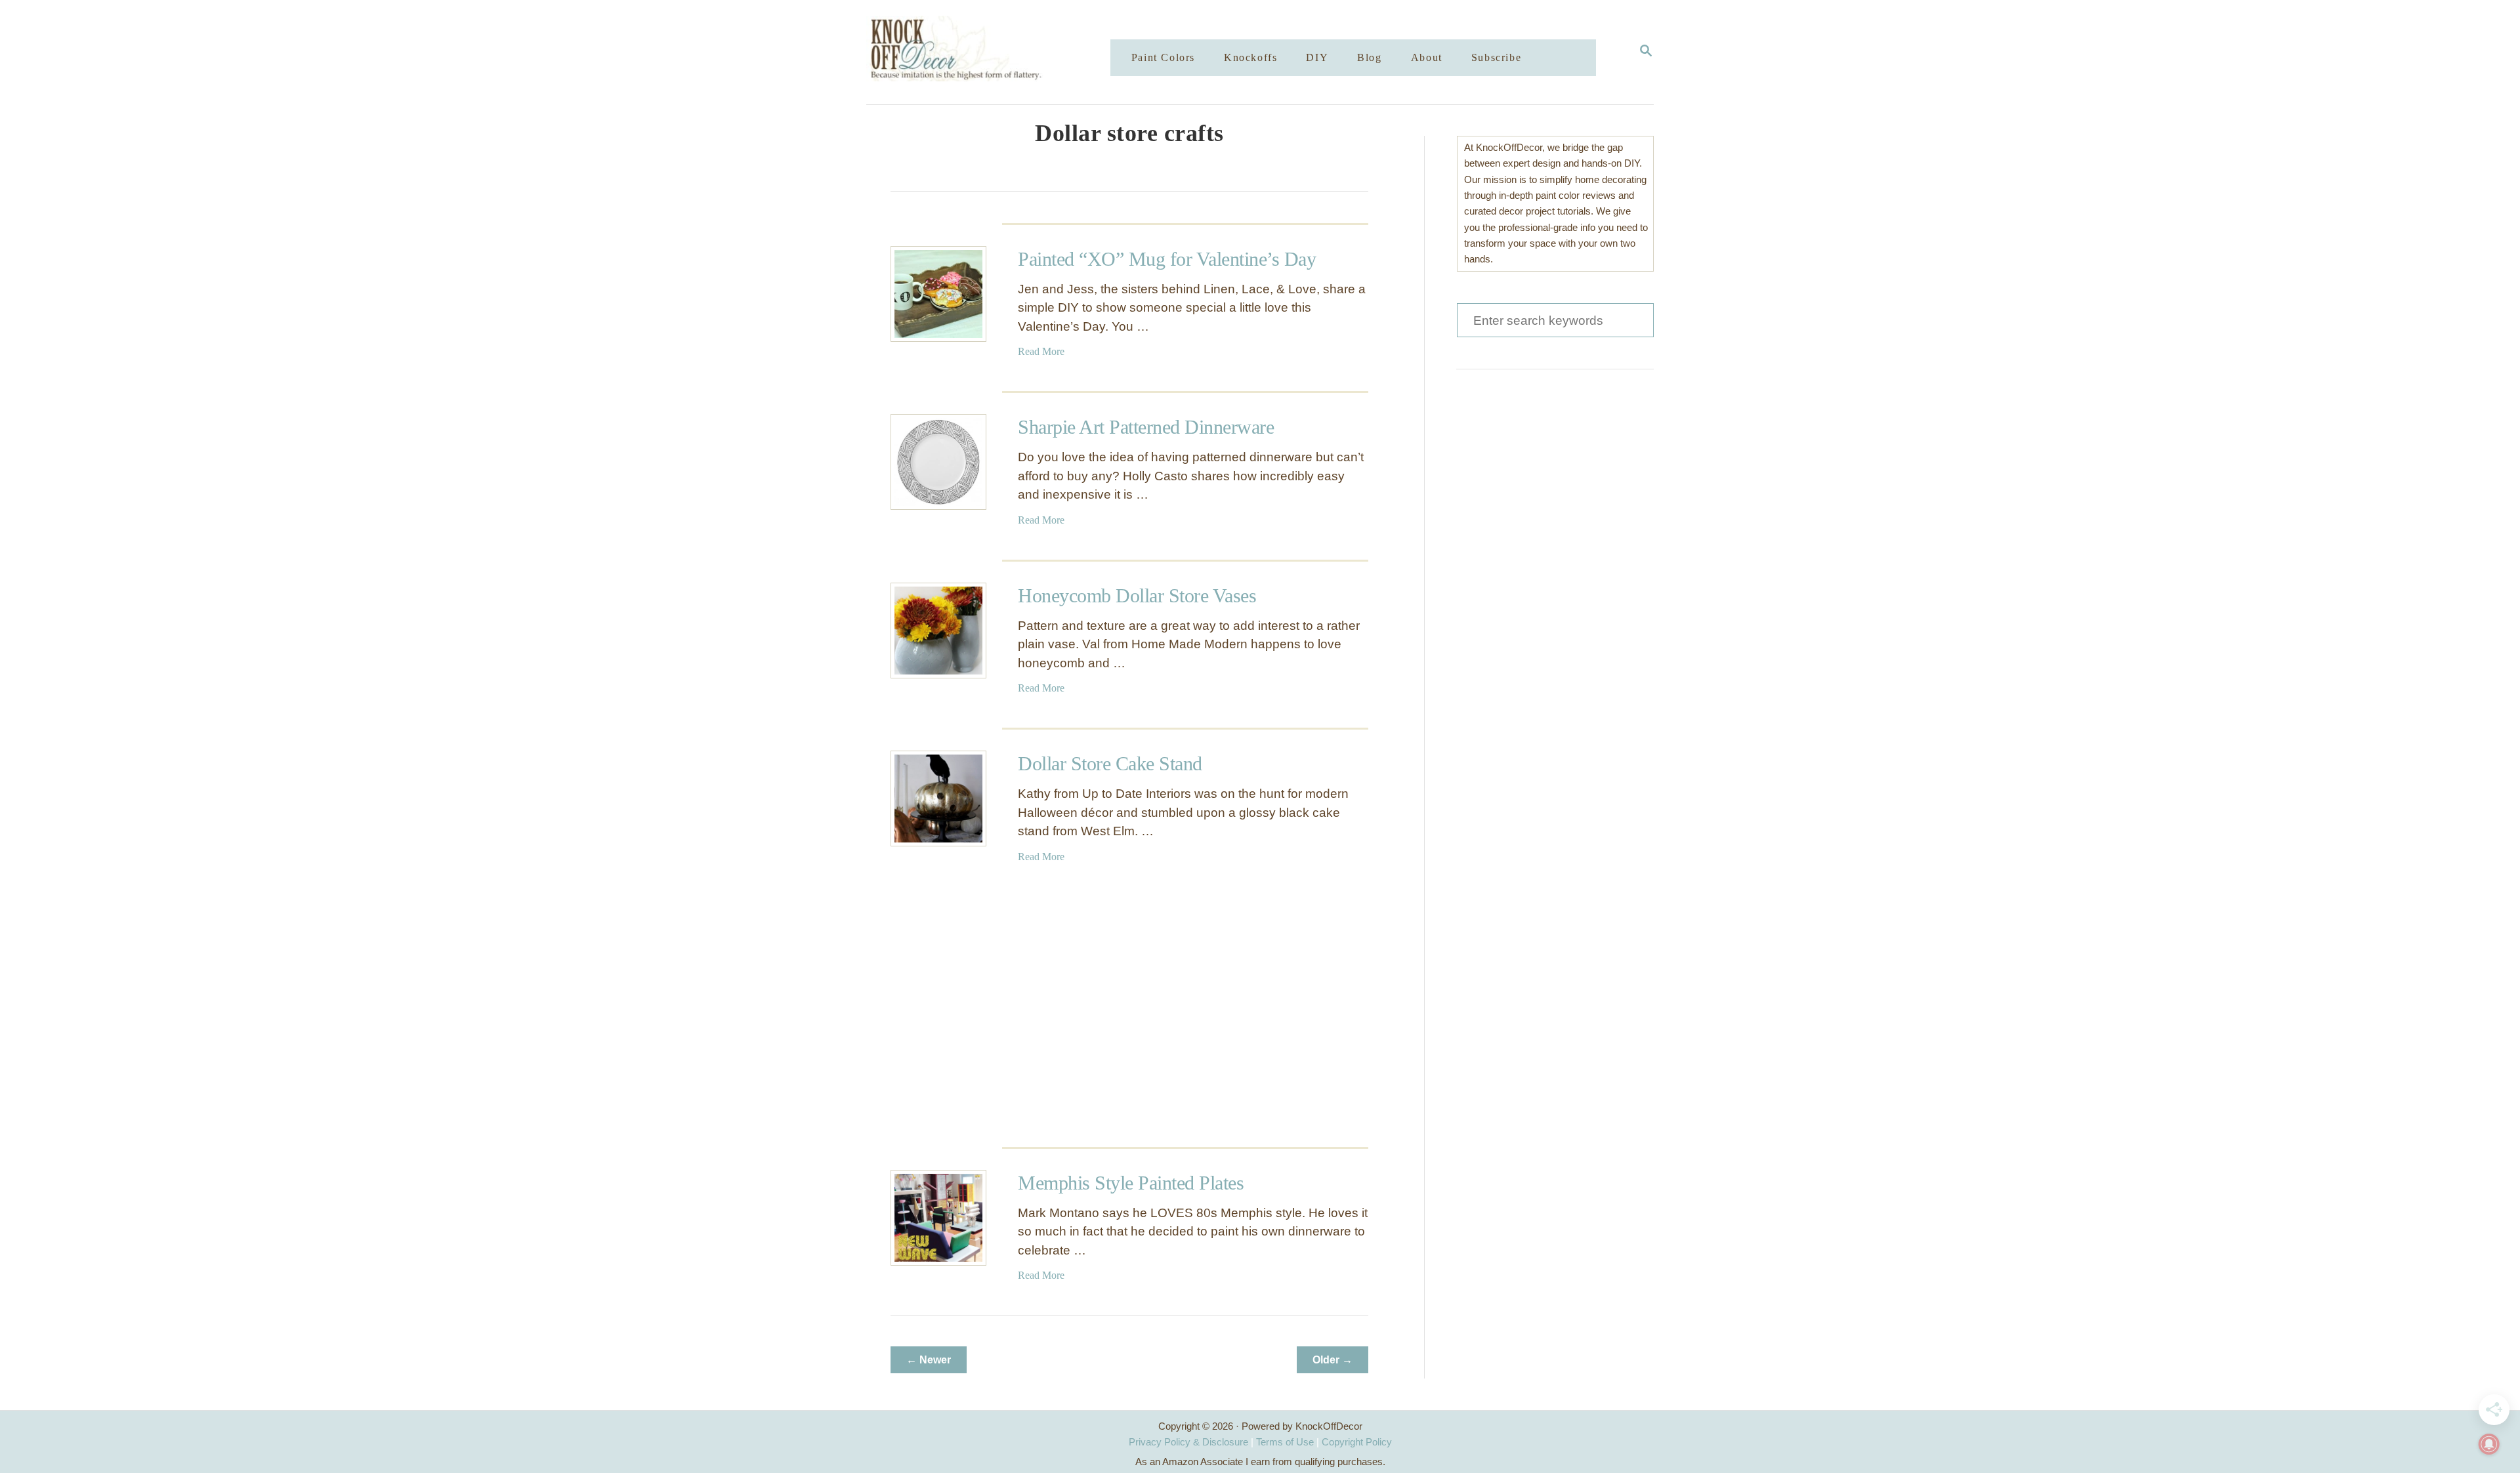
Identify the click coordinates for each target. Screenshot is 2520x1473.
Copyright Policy (1357, 1442)
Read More (1041, 351)
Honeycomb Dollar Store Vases (1137, 595)
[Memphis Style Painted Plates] (938, 1218)
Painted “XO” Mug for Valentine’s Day (1167, 259)
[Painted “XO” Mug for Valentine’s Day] (938, 294)
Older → (1333, 1360)
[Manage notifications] (2489, 1444)
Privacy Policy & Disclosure (1188, 1442)
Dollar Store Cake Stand (1110, 763)
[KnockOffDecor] (998, 52)
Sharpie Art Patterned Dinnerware (1146, 427)
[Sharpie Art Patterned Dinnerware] (938, 462)
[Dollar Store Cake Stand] (938, 799)
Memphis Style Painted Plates (1131, 1183)
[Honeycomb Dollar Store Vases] (938, 631)
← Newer (929, 1360)
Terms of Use (1285, 1442)
